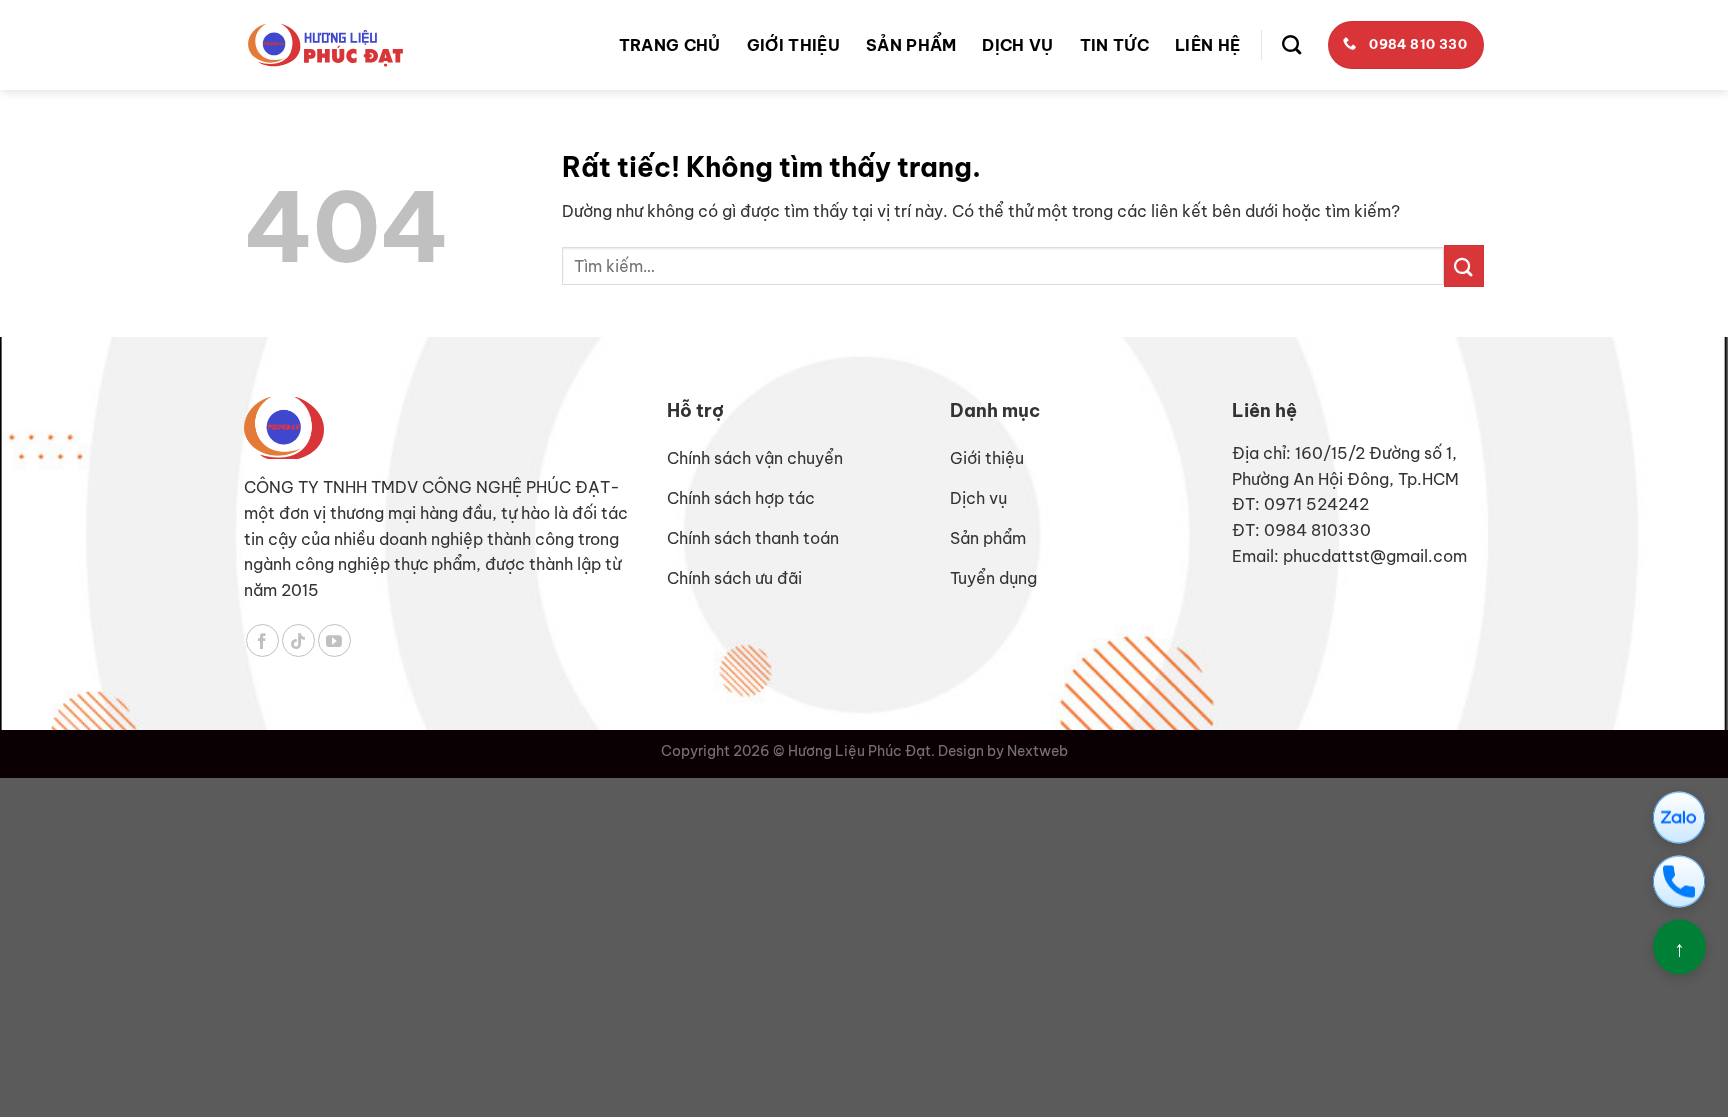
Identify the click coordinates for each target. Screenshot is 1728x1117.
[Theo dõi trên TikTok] (298, 640)
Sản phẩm (911, 45)
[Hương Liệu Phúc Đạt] (325, 44)
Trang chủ (670, 45)
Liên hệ (1207, 45)
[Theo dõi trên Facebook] (262, 640)
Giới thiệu (793, 45)
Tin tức (1114, 45)
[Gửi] (1464, 265)
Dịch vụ (1017, 45)
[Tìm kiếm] (1291, 44)
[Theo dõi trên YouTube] (334, 640)
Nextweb (1037, 751)
